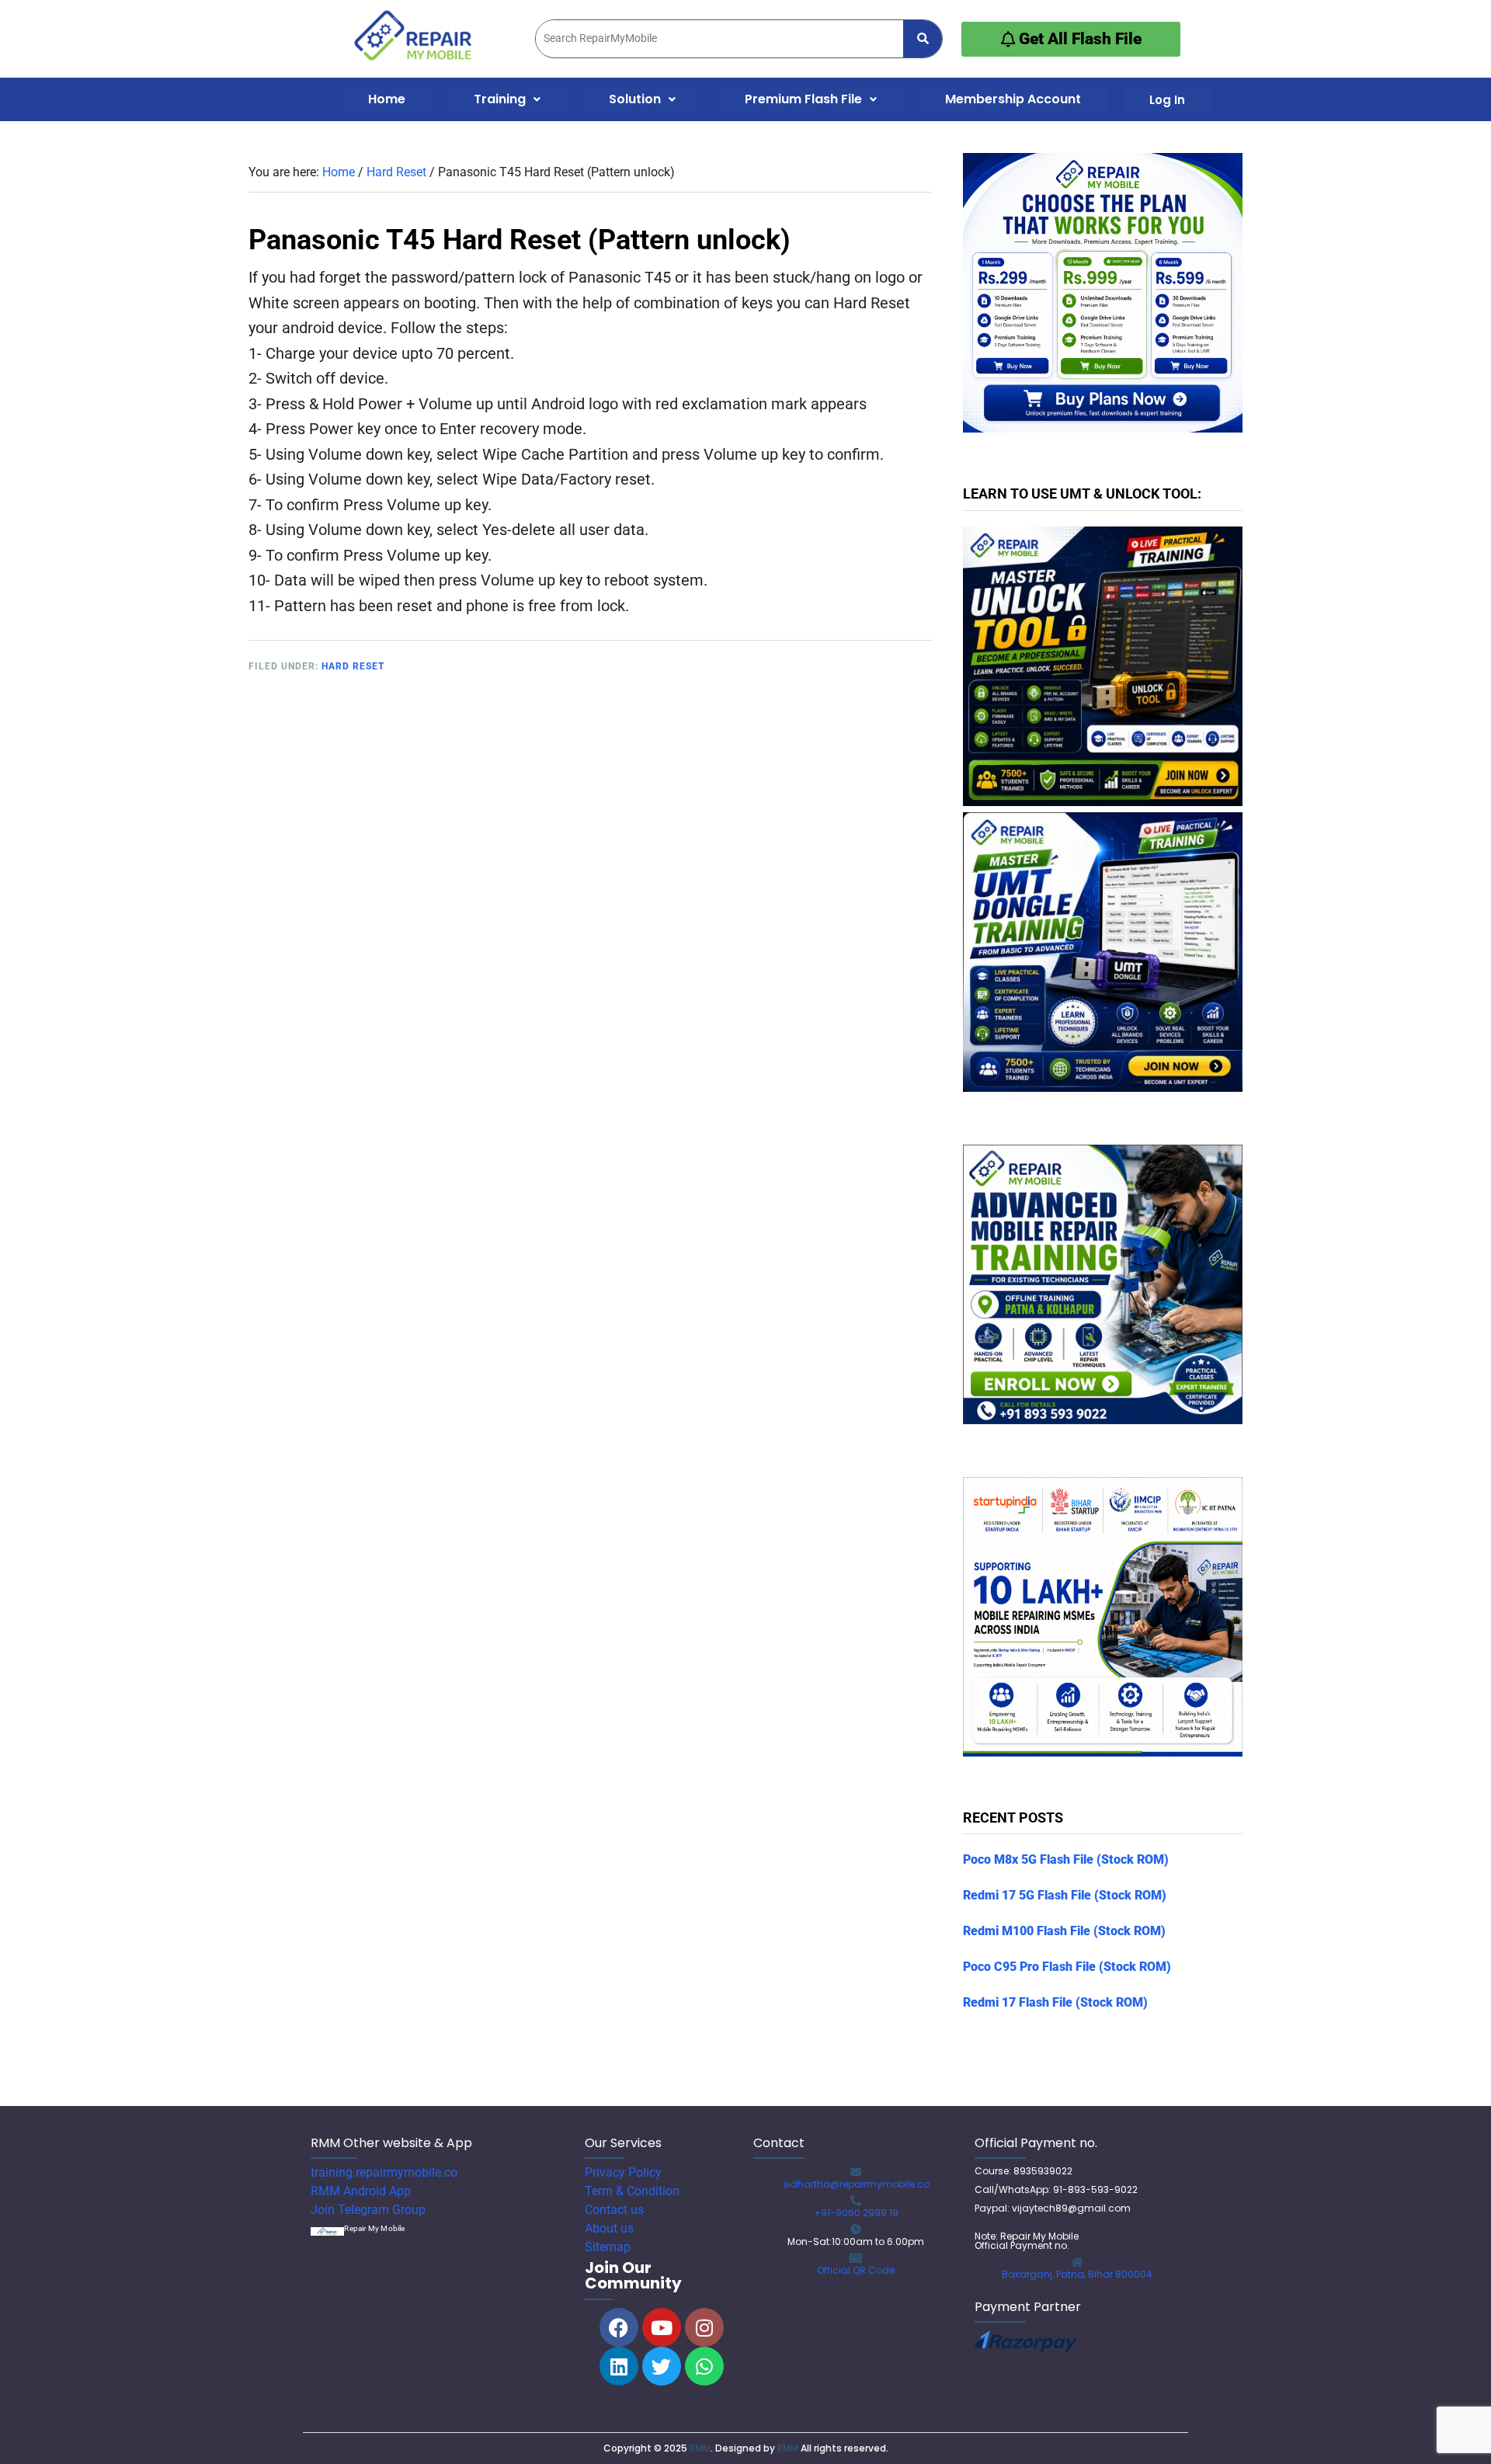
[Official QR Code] (856, 2258)
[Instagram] (704, 2327)
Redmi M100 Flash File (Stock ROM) (1064, 1931)
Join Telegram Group (368, 2210)
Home (387, 99)
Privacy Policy (623, 2172)
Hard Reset (353, 666)
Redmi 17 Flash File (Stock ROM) (1055, 2002)
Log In (1167, 100)
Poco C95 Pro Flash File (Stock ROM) (1067, 1967)
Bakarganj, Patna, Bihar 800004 (1077, 2274)
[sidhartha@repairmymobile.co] (856, 2172)
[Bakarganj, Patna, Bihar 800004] (1077, 2262)
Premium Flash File (803, 99)
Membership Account (1013, 99)
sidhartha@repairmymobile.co (856, 2184)
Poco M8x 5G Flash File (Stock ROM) (1066, 1859)
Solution (635, 99)
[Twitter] (662, 2366)
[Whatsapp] (704, 2366)
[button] (507, 99)
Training (500, 99)
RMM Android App (361, 2191)
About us (609, 2228)
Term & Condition (632, 2191)
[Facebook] (619, 2327)
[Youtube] (662, 2327)
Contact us (614, 2210)
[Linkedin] (619, 2366)
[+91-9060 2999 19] (856, 2201)
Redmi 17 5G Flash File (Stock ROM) (1065, 1895)
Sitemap (608, 2247)
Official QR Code (856, 2270)
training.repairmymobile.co (384, 2172)
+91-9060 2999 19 (856, 2213)
